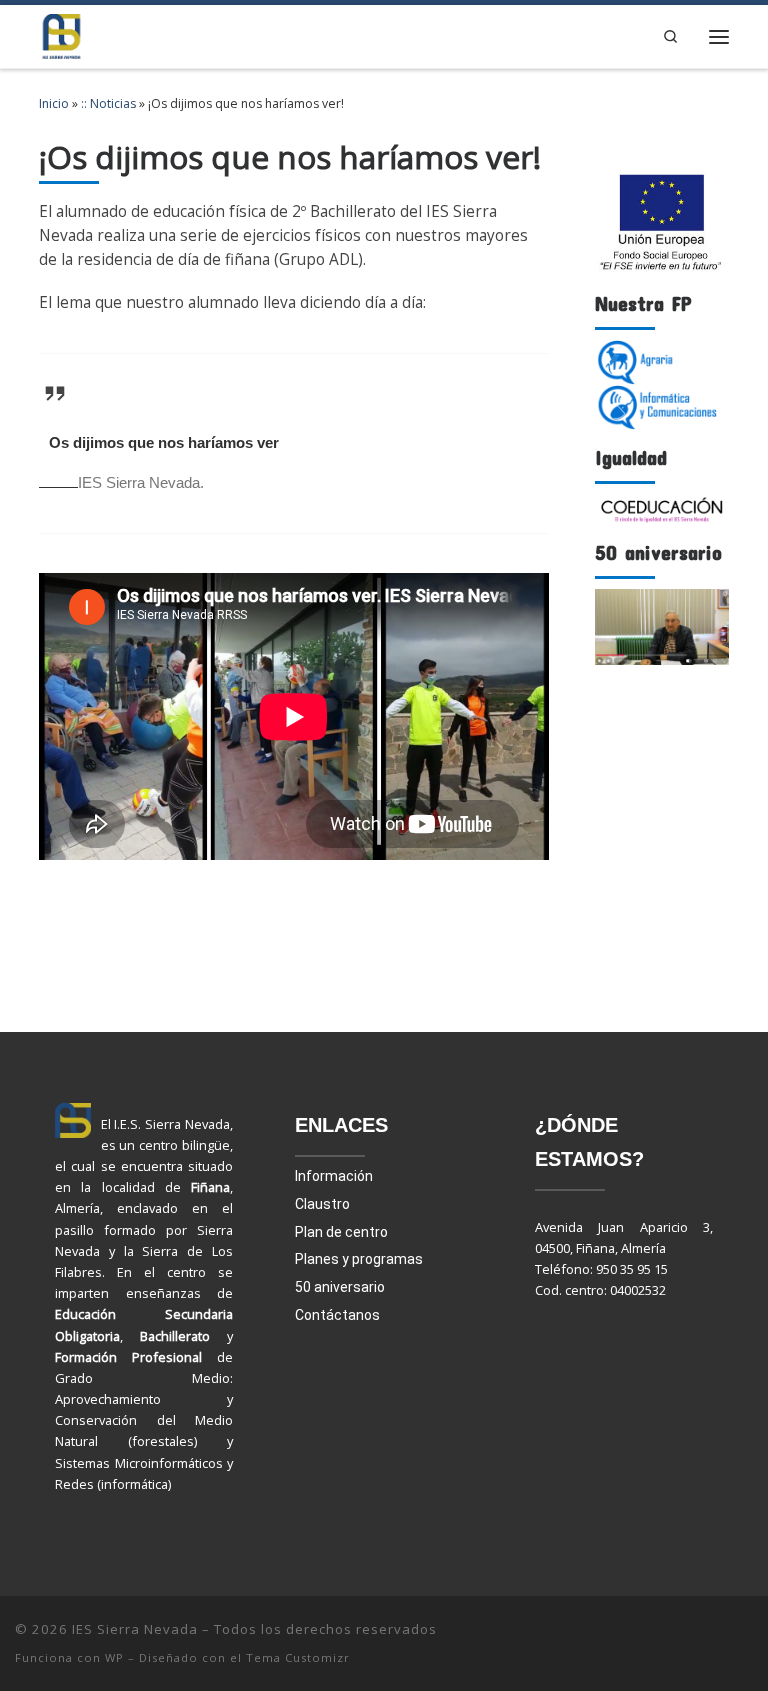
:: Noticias (108, 103)
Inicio (54, 103)
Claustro (322, 1204)
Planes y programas (359, 1259)
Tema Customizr (298, 1657)
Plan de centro (341, 1232)
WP (114, 1657)
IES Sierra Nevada (135, 1629)
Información (334, 1176)
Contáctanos (337, 1315)
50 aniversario (340, 1287)
